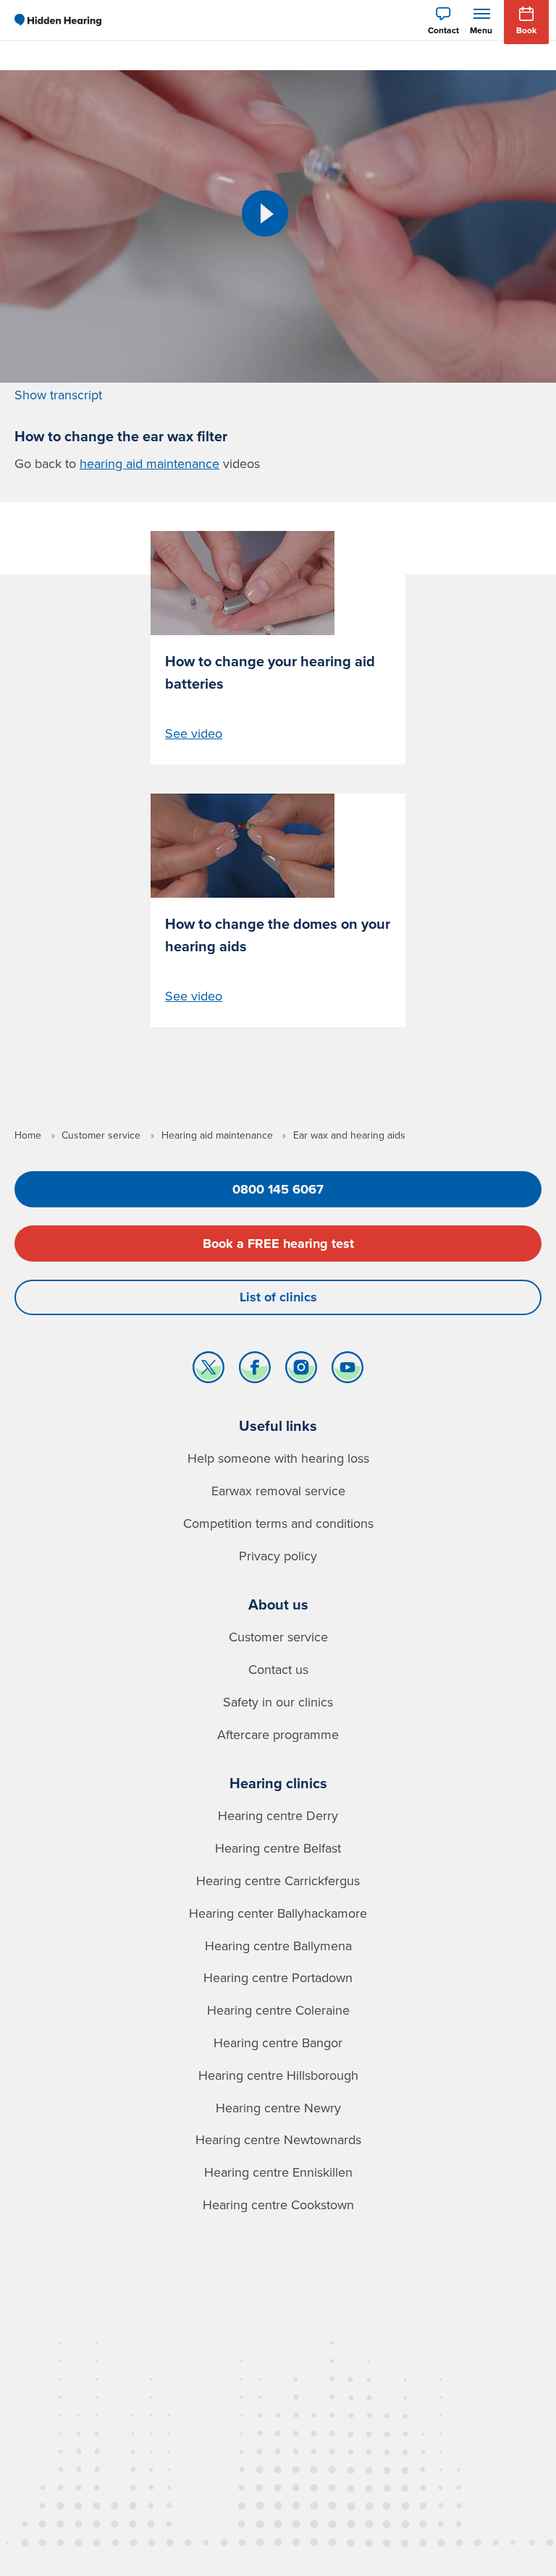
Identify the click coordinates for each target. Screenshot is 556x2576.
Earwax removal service (278, 1491)
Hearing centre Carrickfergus (278, 1880)
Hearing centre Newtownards (278, 2139)
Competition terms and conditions (278, 1523)
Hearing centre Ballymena (278, 1946)
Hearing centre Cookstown (278, 2205)
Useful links (278, 1425)
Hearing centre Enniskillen (278, 2172)
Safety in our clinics (278, 1702)
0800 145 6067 (278, 1189)
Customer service (278, 1637)
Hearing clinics (278, 1783)
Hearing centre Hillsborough (278, 2075)
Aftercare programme (278, 1734)
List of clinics (278, 1297)
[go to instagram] (301, 1371)
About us (278, 1604)
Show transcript (58, 395)
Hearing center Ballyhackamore (278, 1913)
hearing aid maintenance (149, 463)
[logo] (58, 20)
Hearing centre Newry (278, 2108)
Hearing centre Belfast (278, 1848)
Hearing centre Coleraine (278, 2010)
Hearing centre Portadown (278, 1977)
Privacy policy (278, 1556)
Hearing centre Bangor (278, 2042)
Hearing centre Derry (278, 1815)
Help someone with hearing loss (278, 1458)
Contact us (278, 1669)
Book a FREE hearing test (278, 1244)
